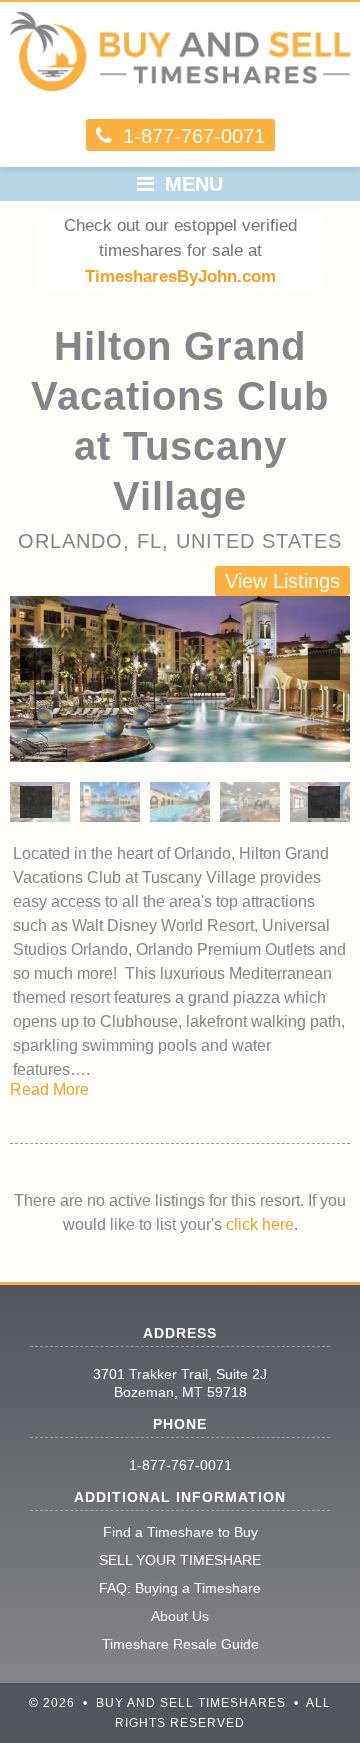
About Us (180, 1616)
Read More (49, 1089)
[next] (324, 664)
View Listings (282, 581)
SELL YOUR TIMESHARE (180, 1560)
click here (260, 1224)
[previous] (36, 664)
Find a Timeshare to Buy (180, 1532)
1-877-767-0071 (180, 1465)
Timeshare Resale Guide (180, 1644)
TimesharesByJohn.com (180, 276)
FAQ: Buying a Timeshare (180, 1588)
